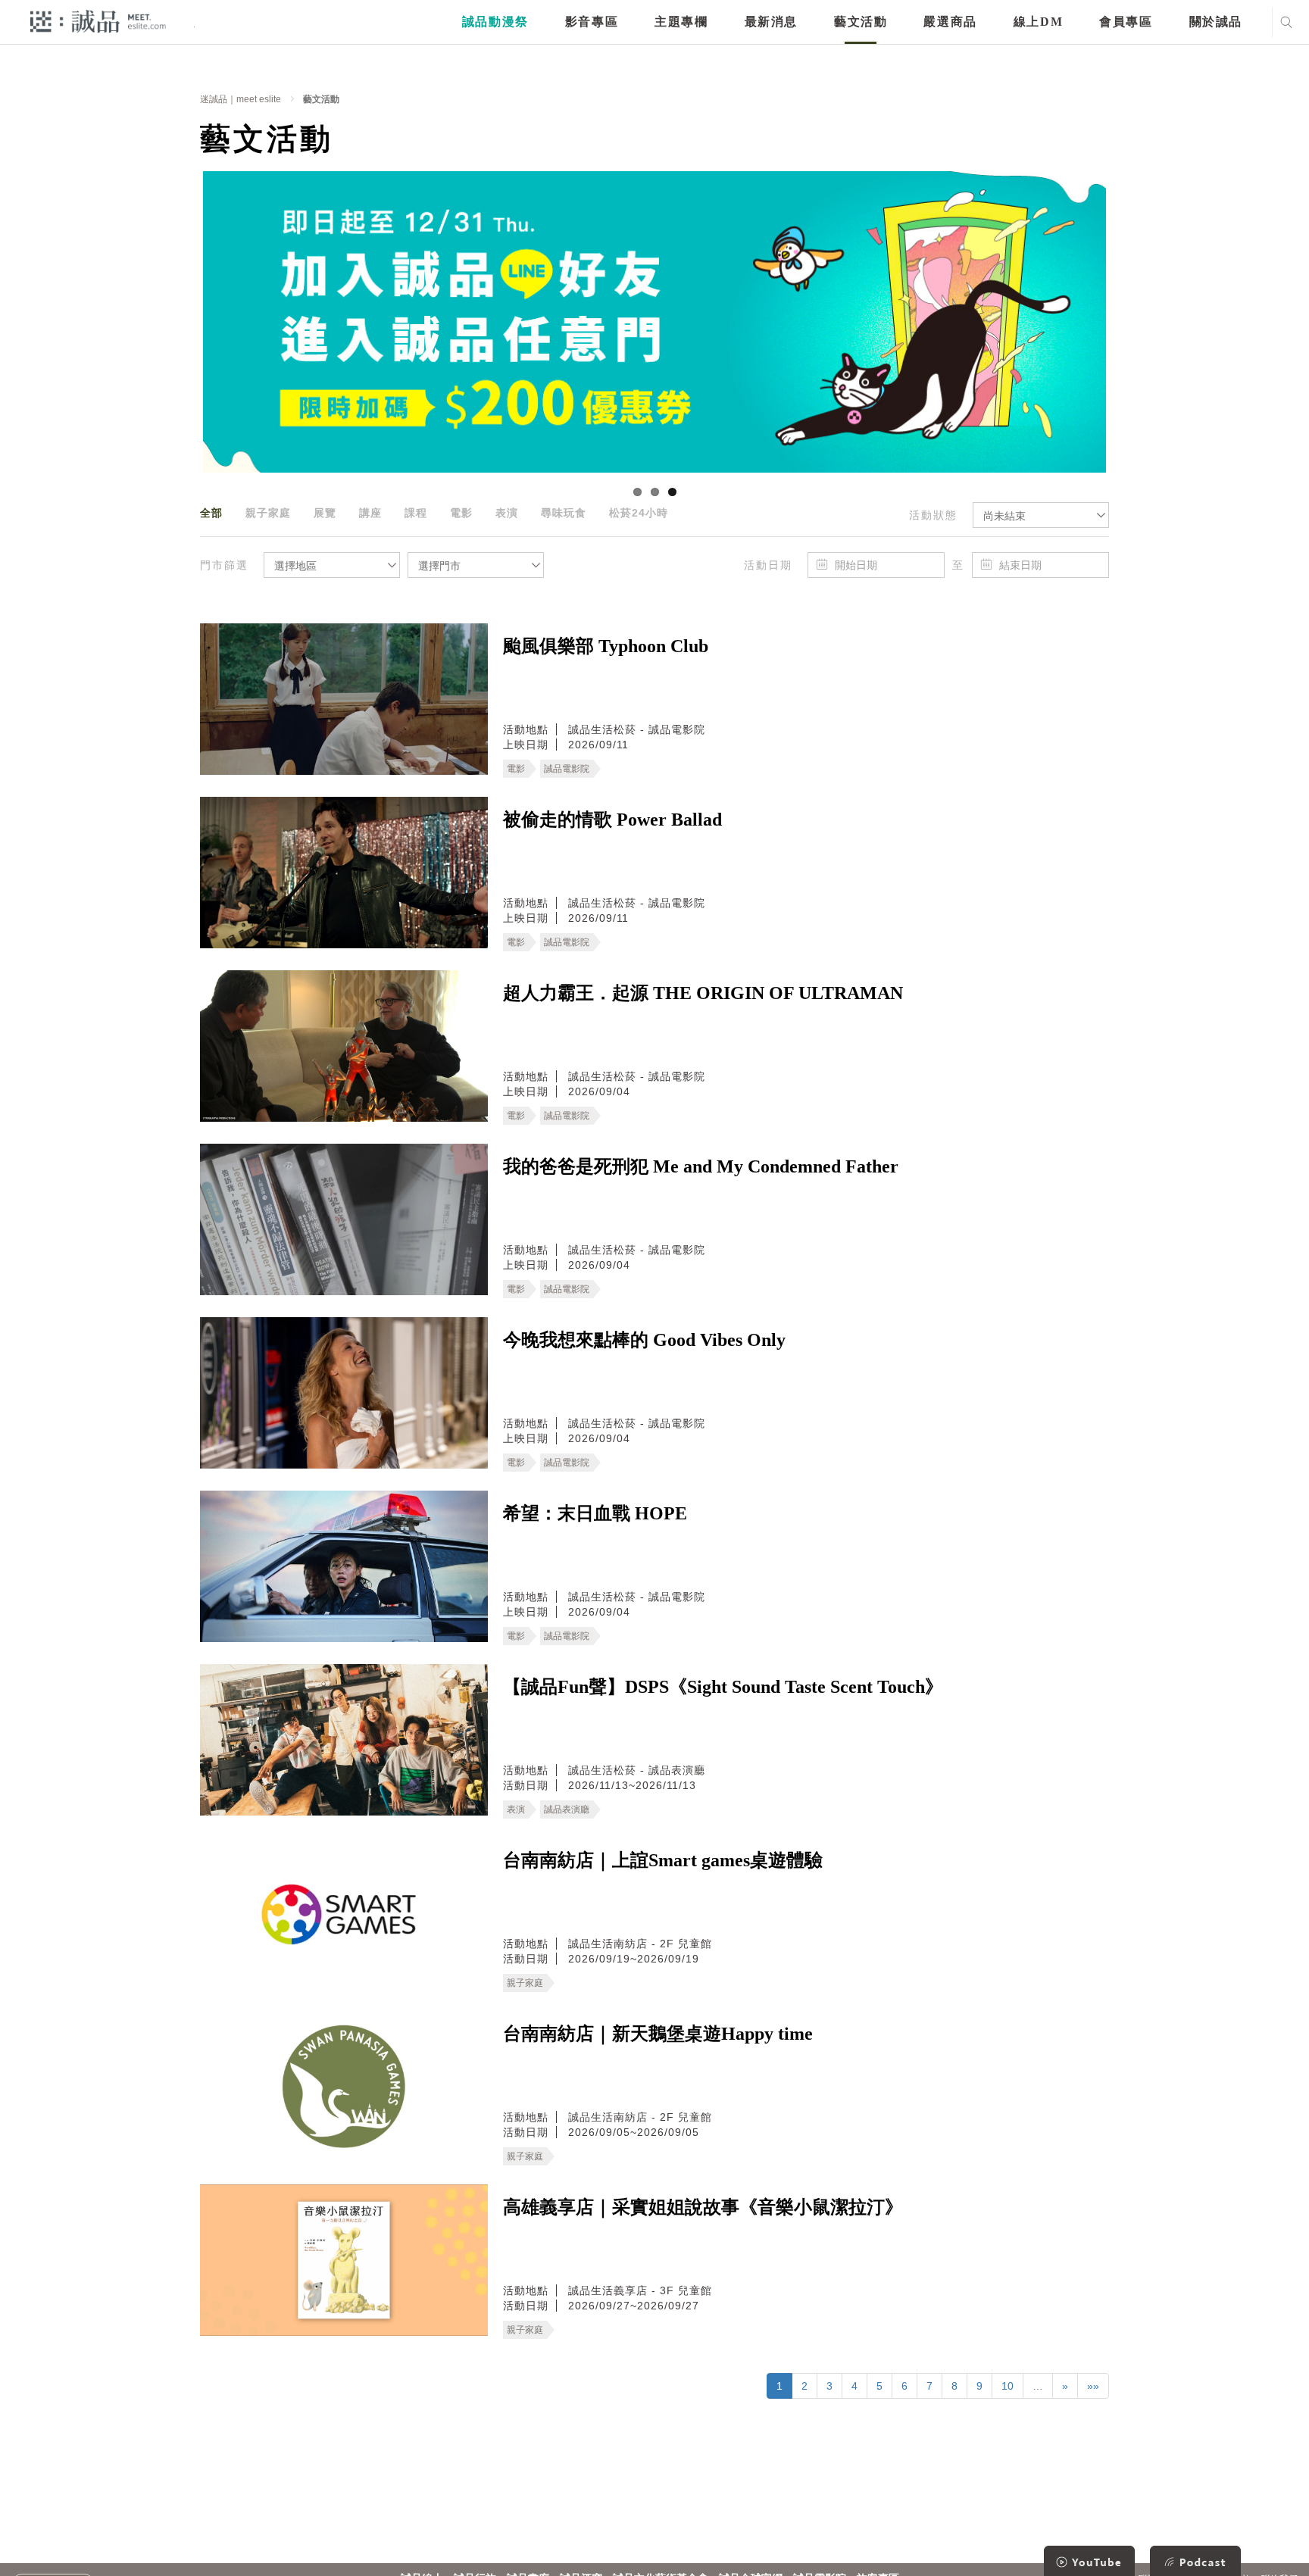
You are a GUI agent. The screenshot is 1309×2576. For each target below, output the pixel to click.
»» (1093, 2386)
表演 (507, 513)
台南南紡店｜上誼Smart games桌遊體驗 (663, 1860)
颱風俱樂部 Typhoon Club (606, 646)
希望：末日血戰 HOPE (595, 1513)
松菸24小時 (639, 513)
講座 (370, 513)
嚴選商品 (950, 22)
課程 (416, 513)
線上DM (1038, 22)
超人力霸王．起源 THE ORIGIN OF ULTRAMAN (703, 993)
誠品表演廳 (567, 1809)
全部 (211, 513)
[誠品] (98, 21)
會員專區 (1126, 22)
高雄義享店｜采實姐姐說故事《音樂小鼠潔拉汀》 (703, 2207)
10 (1008, 2386)
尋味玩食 (564, 513)
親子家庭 (268, 513)
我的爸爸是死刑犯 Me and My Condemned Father (701, 1166)
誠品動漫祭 (495, 22)
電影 (461, 513)
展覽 (325, 513)
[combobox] (1041, 515)
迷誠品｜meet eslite (241, 99)
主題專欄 (681, 22)
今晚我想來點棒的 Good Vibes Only (644, 1340)
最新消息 (771, 22)
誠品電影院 (567, 769)
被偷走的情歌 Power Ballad (612, 820)
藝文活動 (861, 22)
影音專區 (592, 22)
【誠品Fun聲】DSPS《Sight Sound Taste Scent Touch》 (723, 1687)
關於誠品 (1216, 22)
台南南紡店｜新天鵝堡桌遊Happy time (658, 2034)
